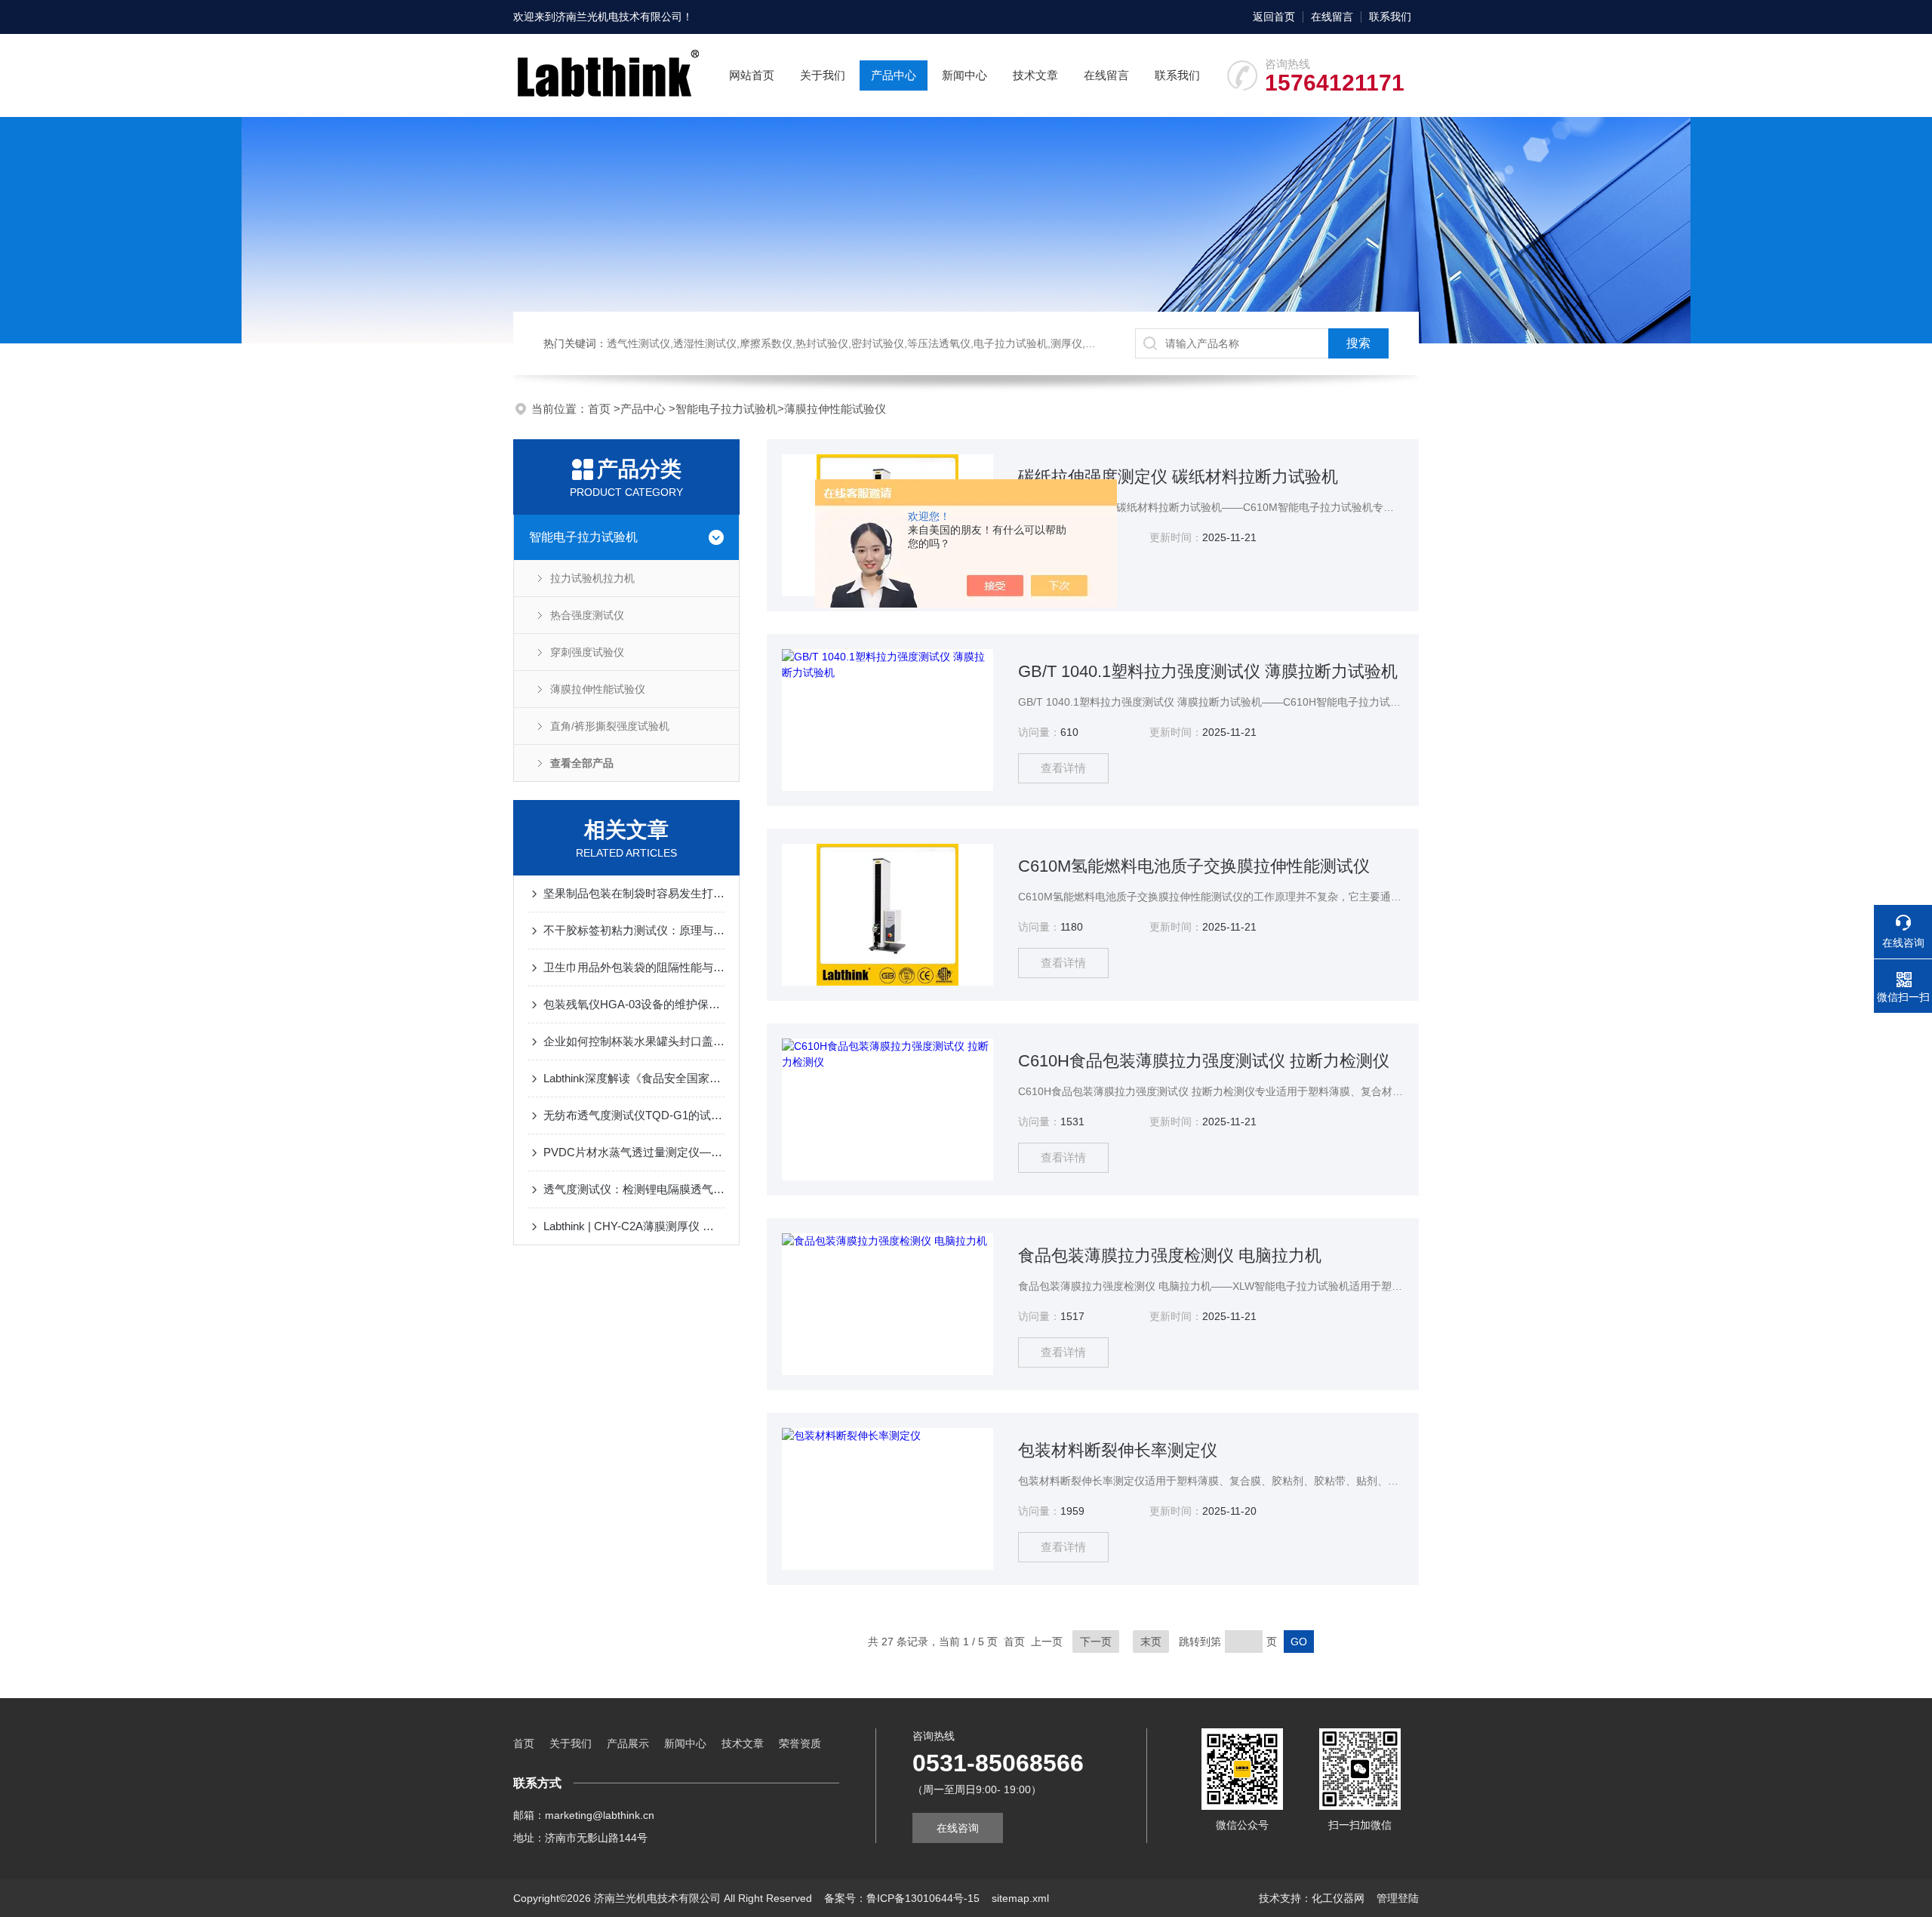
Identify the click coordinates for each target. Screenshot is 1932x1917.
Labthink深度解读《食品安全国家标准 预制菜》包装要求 (634, 1078)
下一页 (1096, 1642)
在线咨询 (958, 1828)
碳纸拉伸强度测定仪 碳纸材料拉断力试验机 (1178, 477)
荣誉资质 (800, 1743)
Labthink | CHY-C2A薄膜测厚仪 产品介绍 (634, 1226)
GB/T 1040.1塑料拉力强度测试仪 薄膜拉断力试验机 (1208, 671)
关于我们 (823, 75)
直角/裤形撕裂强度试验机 (610, 726)
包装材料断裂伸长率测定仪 (1118, 1450)
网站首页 (752, 75)
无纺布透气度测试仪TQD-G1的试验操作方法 (634, 1115)
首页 (601, 409)
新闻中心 (964, 75)
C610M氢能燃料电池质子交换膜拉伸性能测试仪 (1194, 866)
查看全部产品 (582, 763)
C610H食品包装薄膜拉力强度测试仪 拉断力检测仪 (1204, 1061)
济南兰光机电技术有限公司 (619, 17)
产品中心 (894, 75)
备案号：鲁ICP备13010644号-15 (902, 1898)
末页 (1151, 1642)
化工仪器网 (1338, 1898)
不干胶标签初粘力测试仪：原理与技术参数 (634, 930)
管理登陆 (1398, 1898)
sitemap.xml (1020, 1898)
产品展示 (628, 1743)
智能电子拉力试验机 (726, 409)
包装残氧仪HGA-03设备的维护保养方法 (634, 1004)
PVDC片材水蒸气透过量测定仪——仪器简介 (634, 1152)
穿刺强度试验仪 (587, 652)
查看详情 (1063, 768)
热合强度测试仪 (587, 615)
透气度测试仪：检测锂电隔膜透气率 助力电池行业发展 (634, 1189)
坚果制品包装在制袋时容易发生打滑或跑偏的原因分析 (634, 893)
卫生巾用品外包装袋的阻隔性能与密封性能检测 (634, 967)
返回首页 (1274, 17)
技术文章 (1035, 75)
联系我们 (1390, 17)
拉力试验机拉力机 (592, 578)
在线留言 (1332, 17)
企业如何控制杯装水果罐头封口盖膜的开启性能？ (634, 1041)
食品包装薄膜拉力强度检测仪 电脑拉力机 (1170, 1255)
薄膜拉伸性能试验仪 (835, 409)
